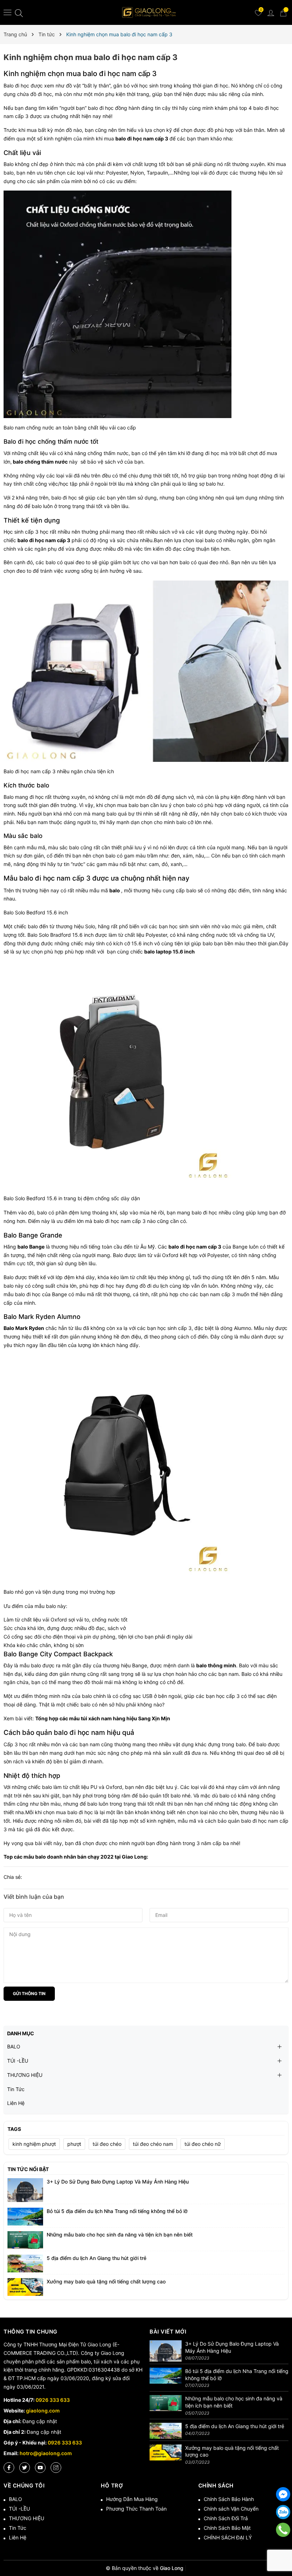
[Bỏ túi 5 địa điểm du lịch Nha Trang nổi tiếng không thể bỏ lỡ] (25, 2216)
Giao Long (134, 1857)
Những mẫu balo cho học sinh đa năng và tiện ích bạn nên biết (120, 2235)
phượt (74, 2144)
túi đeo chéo (107, 2144)
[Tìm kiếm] (19, 13)
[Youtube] (40, 2468)
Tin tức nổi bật (28, 2169)
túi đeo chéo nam (153, 2144)
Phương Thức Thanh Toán (136, 2509)
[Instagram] (56, 2468)
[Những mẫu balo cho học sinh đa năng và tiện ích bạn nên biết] (25, 2240)
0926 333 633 (53, 2400)
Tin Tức (16, 2089)
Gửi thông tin (29, 1994)
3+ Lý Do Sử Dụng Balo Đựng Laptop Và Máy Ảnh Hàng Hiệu (118, 2182)
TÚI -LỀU (18, 2061)
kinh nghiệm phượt (34, 2144)
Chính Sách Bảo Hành (229, 2499)
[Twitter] (25, 2468)
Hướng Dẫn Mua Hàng (132, 2499)
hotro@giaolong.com (46, 2453)
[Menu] (8, 12)
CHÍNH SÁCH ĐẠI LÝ (228, 2537)
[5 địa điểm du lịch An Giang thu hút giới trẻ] (25, 2263)
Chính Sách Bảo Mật (227, 2528)
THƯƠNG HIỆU (25, 2075)
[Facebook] (9, 2468)
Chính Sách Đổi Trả (226, 2518)
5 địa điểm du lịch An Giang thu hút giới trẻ (97, 2258)
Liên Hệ (16, 2103)
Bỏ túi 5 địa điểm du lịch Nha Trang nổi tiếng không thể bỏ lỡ (117, 2211)
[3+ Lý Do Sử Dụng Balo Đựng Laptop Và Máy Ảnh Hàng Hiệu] (25, 2189)
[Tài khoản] (271, 12)
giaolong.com (43, 2411)
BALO (14, 2046)
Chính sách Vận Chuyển (231, 2509)
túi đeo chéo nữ (203, 2144)
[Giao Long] (149, 12)
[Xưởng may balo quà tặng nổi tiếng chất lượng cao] (25, 2286)
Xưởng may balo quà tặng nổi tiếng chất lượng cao (106, 2281)
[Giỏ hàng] (283, 12)
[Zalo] (283, 2512)
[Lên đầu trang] (283, 2548)
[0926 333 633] (283, 2530)
